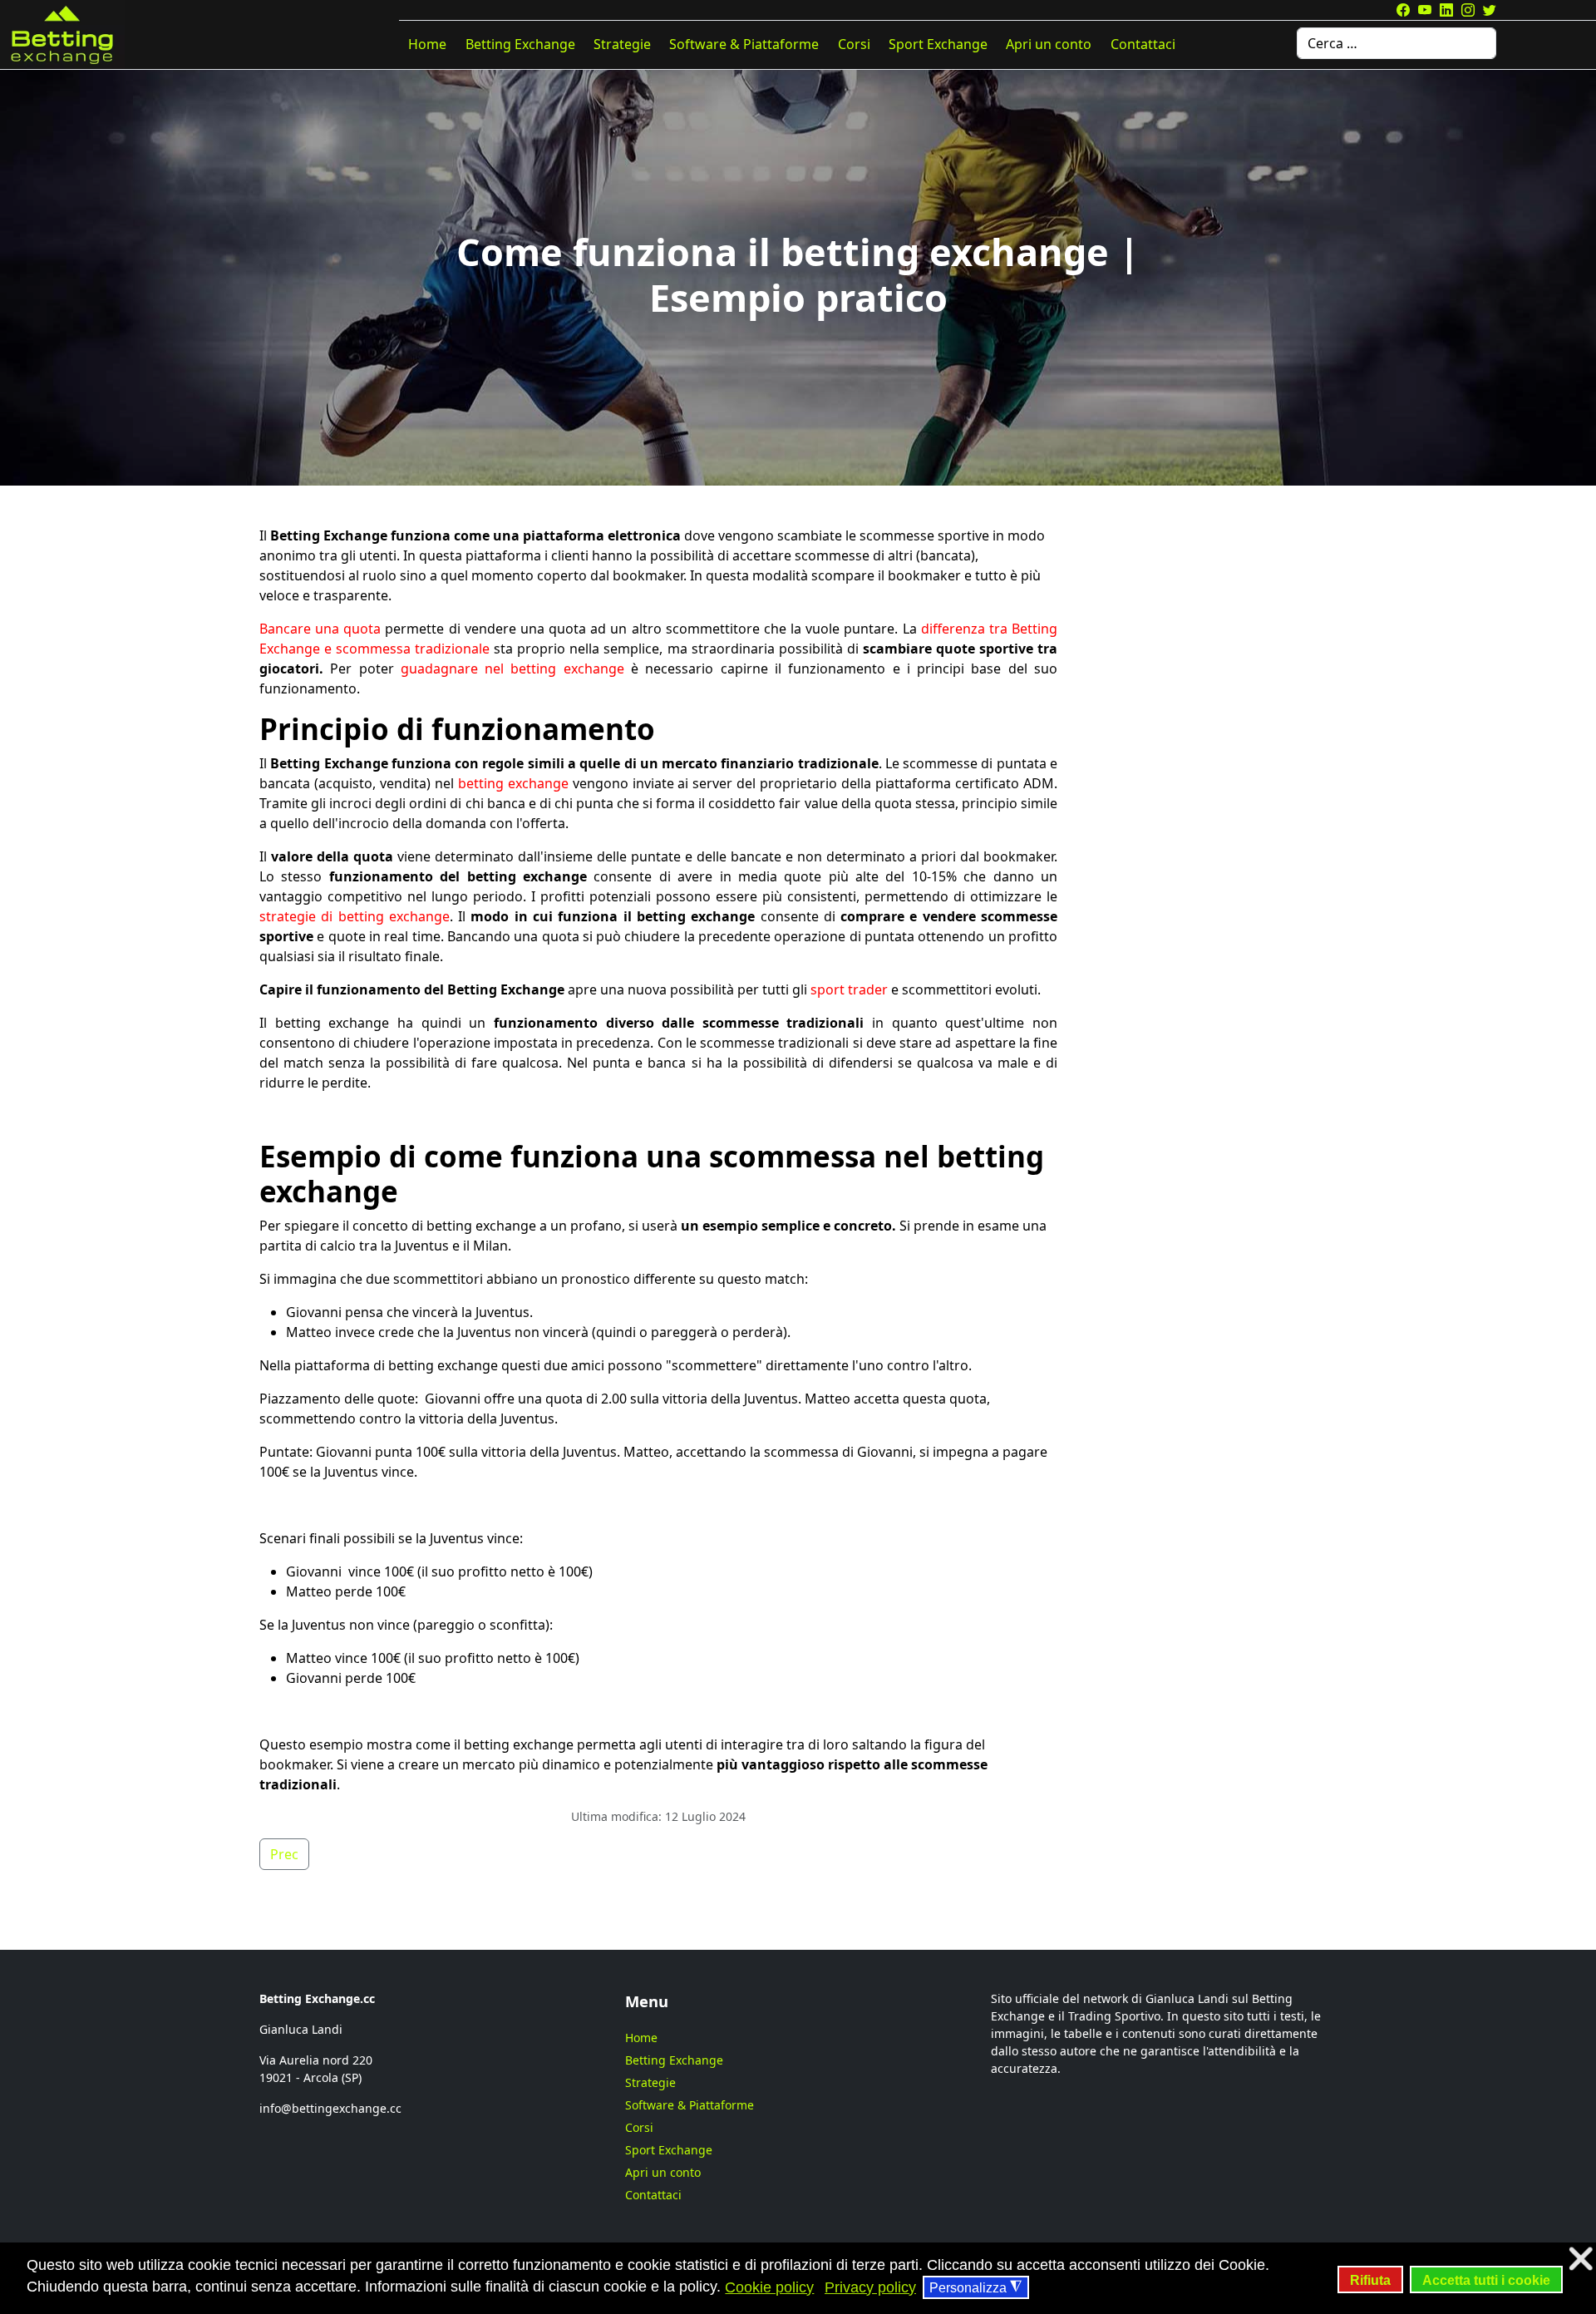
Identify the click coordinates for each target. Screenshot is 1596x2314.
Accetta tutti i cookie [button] (1486, 2280)
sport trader (849, 989)
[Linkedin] (1446, 10)
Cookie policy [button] (769, 2287)
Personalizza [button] (975, 2287)
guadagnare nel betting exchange (512, 669)
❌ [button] (1581, 2259)
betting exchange (513, 783)
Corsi (854, 44)
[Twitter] (1490, 10)
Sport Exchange (938, 44)
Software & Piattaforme (744, 44)
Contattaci (1143, 44)
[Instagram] (1468, 10)
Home (427, 44)
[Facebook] (1403, 10)
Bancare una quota (320, 629)
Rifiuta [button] (1370, 2280)
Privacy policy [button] (870, 2287)
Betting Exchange (520, 44)
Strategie (622, 44)
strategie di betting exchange (355, 916)
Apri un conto (1049, 44)
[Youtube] (1425, 10)
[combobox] (1396, 43)
